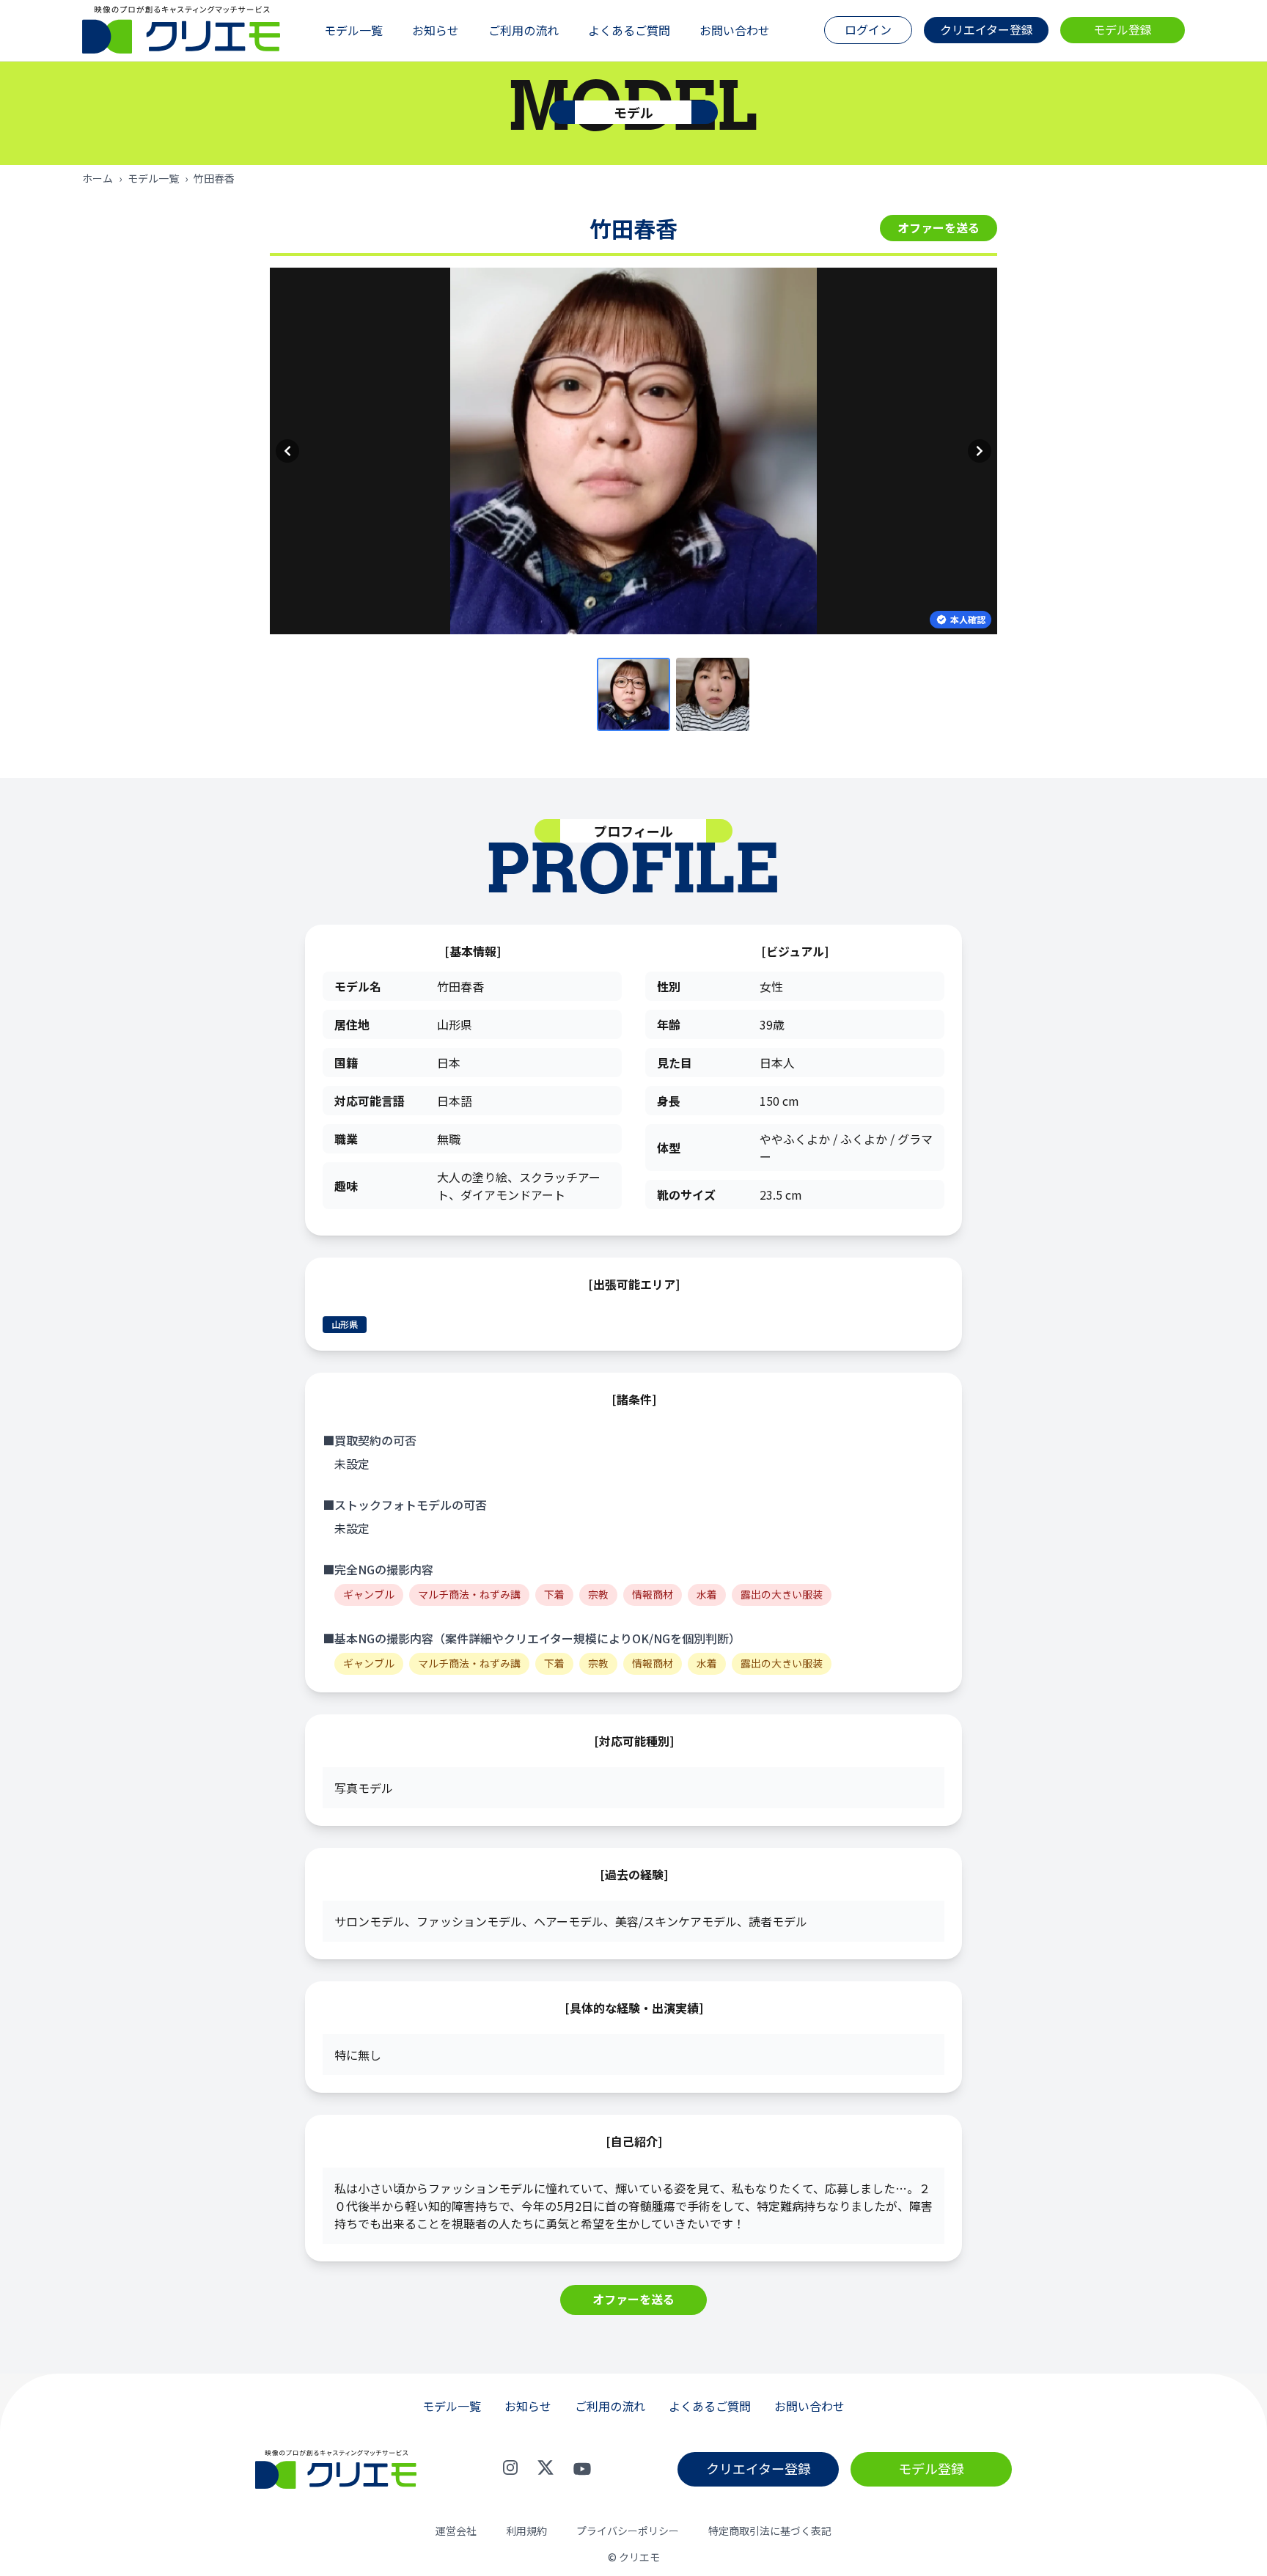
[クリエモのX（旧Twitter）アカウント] (546, 2469)
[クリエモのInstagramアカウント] (510, 2469)
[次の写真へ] (980, 451)
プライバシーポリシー (628, 2531)
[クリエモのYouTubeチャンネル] (582, 2469)
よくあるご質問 (629, 30)
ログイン (868, 29)
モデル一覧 (353, 30)
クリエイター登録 (987, 29)
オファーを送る (939, 227)
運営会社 (456, 2531)
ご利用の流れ (524, 30)
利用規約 (526, 2531)
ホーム (98, 178)
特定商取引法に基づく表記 (770, 2531)
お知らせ (436, 30)
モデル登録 (1123, 29)
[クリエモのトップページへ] (181, 30)
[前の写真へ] (287, 451)
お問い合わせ (735, 30)
